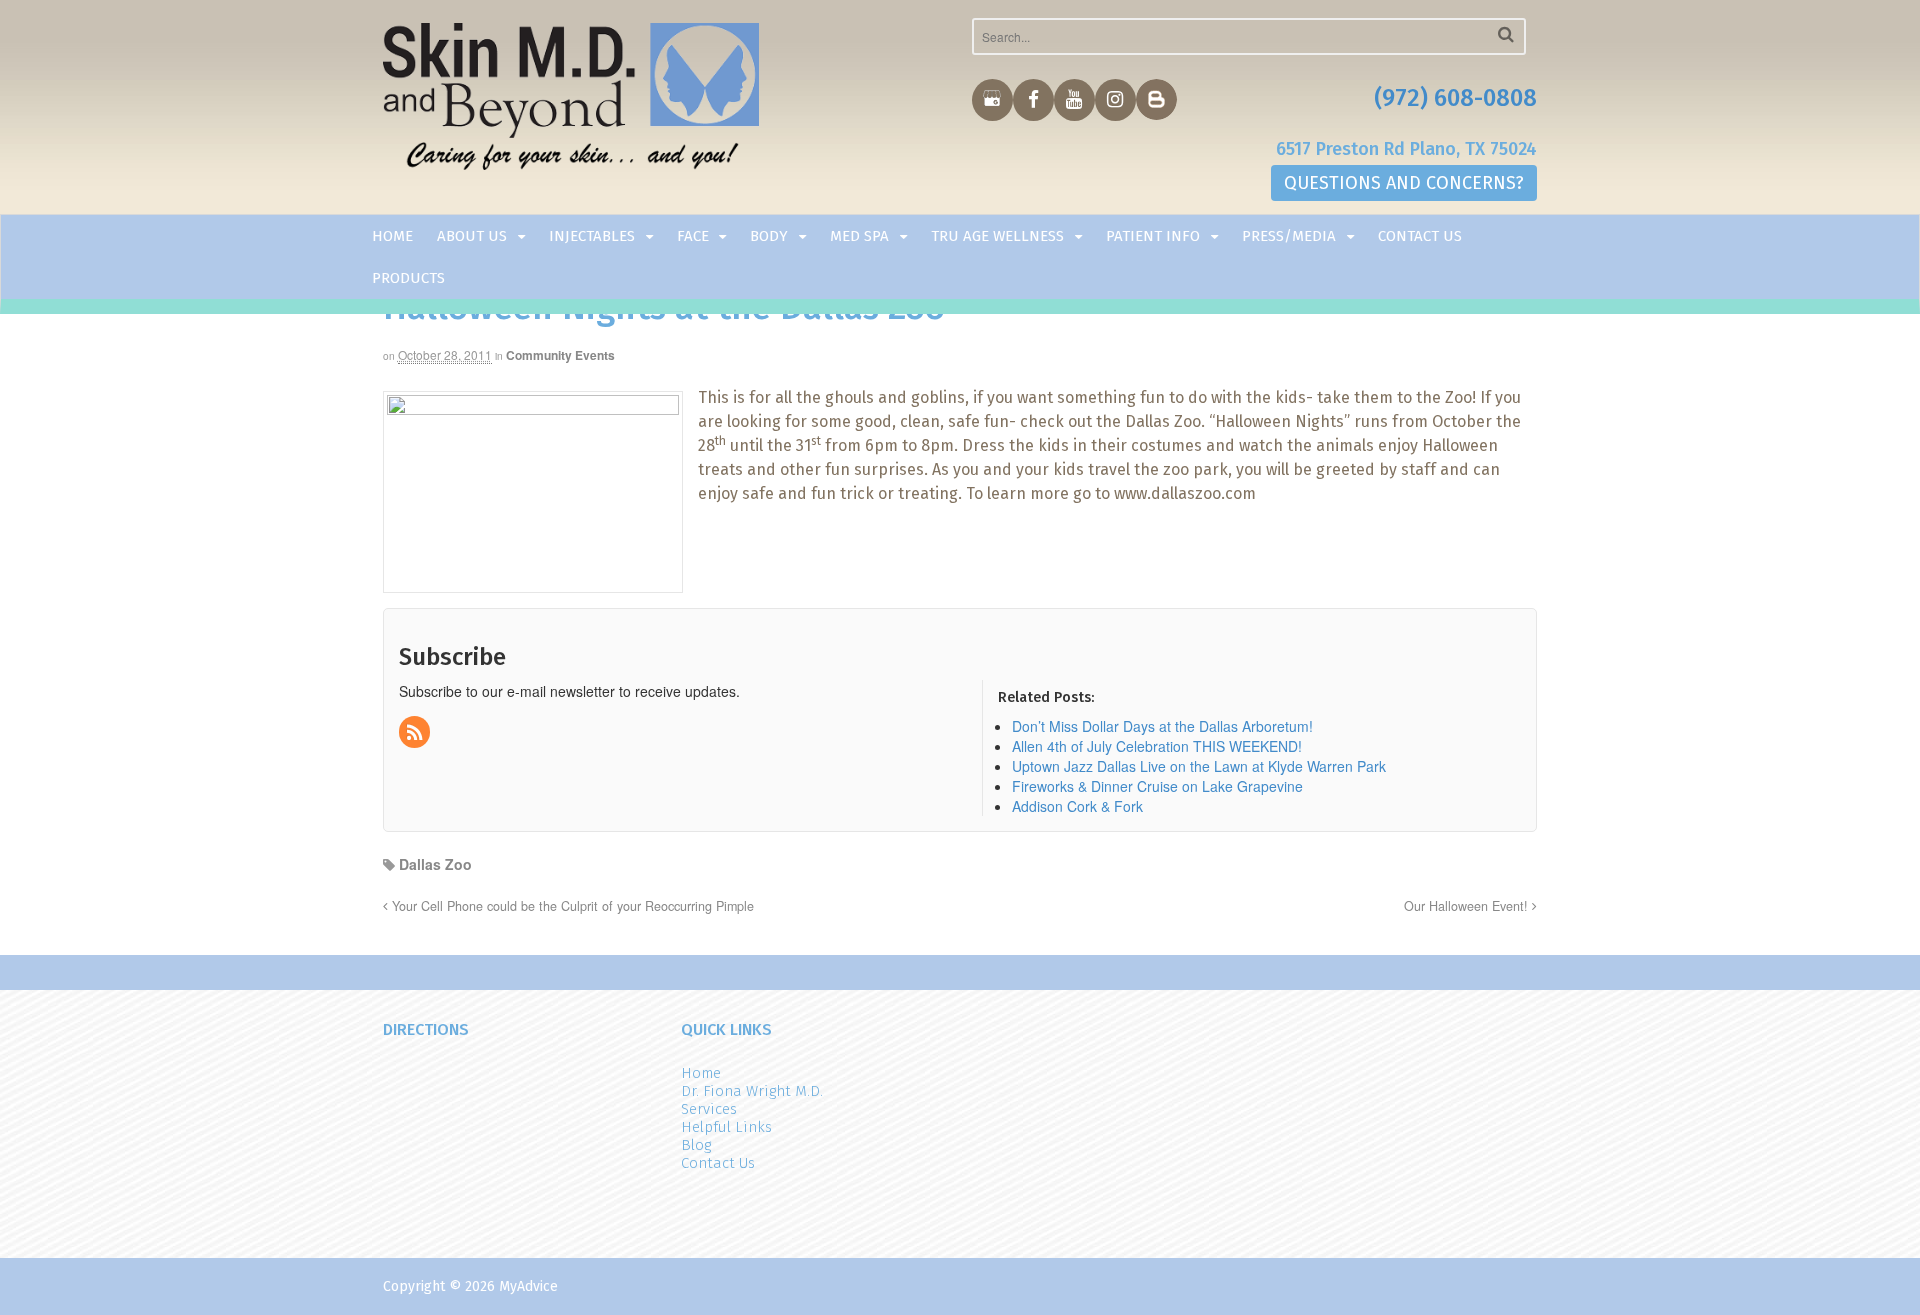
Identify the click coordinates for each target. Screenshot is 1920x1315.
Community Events (560, 355)
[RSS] (416, 733)
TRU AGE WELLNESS (997, 236)
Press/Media (1289, 236)
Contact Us (1420, 236)
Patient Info (1153, 236)
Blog (696, 1145)
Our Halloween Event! (1468, 906)
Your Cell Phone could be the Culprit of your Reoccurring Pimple (571, 906)
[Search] (1506, 34)
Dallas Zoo (435, 864)
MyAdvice (528, 1286)
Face (693, 236)
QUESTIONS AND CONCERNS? (1404, 183)
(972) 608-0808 (1455, 98)
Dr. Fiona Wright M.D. (752, 1091)
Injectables (592, 236)
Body (769, 236)
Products (408, 278)
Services (709, 1109)
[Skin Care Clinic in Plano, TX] (571, 101)
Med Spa (859, 236)
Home (392, 236)
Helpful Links (726, 1127)
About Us (472, 236)
